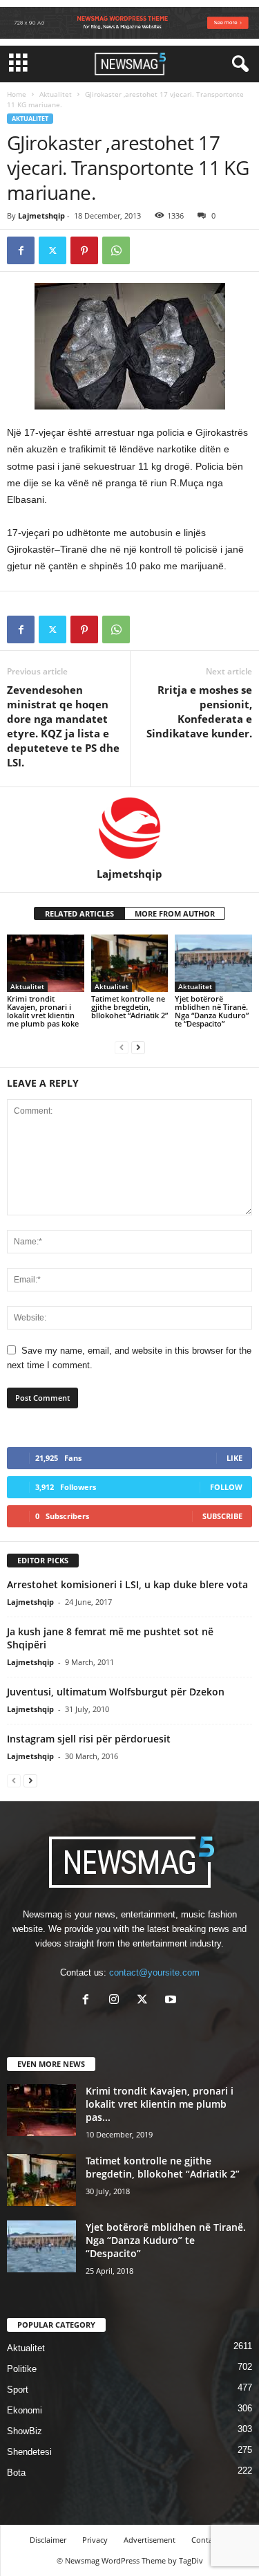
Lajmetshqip (41, 215)
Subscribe (222, 1516)
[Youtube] (172, 2001)
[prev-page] (122, 1047)
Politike (22, 2369)
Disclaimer (48, 2540)
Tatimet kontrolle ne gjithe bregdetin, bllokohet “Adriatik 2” (129, 1007)
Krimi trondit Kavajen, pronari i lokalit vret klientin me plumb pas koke (43, 1011)
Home (17, 94)
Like (234, 1458)
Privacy (95, 2540)
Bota (16, 2473)
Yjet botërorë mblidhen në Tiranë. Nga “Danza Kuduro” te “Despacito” (212, 1011)
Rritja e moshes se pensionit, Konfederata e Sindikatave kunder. (199, 711)
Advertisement (150, 2540)
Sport (18, 2390)
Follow (226, 1487)
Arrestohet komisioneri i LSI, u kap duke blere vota (127, 1584)
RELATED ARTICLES (79, 913)
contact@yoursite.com (154, 1972)
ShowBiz (25, 2431)
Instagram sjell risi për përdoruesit (89, 1739)
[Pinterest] (84, 250)
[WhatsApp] (116, 250)
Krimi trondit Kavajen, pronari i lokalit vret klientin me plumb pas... (160, 2104)
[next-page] (138, 1047)
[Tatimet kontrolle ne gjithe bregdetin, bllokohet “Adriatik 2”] (130, 963)
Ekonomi (25, 2410)
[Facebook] (21, 250)
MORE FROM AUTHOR (175, 913)
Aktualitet (56, 94)
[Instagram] (117, 2001)
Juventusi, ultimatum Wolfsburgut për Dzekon (116, 1692)
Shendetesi (29, 2452)
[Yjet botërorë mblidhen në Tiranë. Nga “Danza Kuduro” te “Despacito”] (213, 963)
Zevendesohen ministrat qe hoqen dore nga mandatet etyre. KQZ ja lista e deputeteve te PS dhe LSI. (63, 726)
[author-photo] (129, 827)
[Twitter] (52, 250)
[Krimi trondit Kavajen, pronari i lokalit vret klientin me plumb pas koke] (46, 963)
